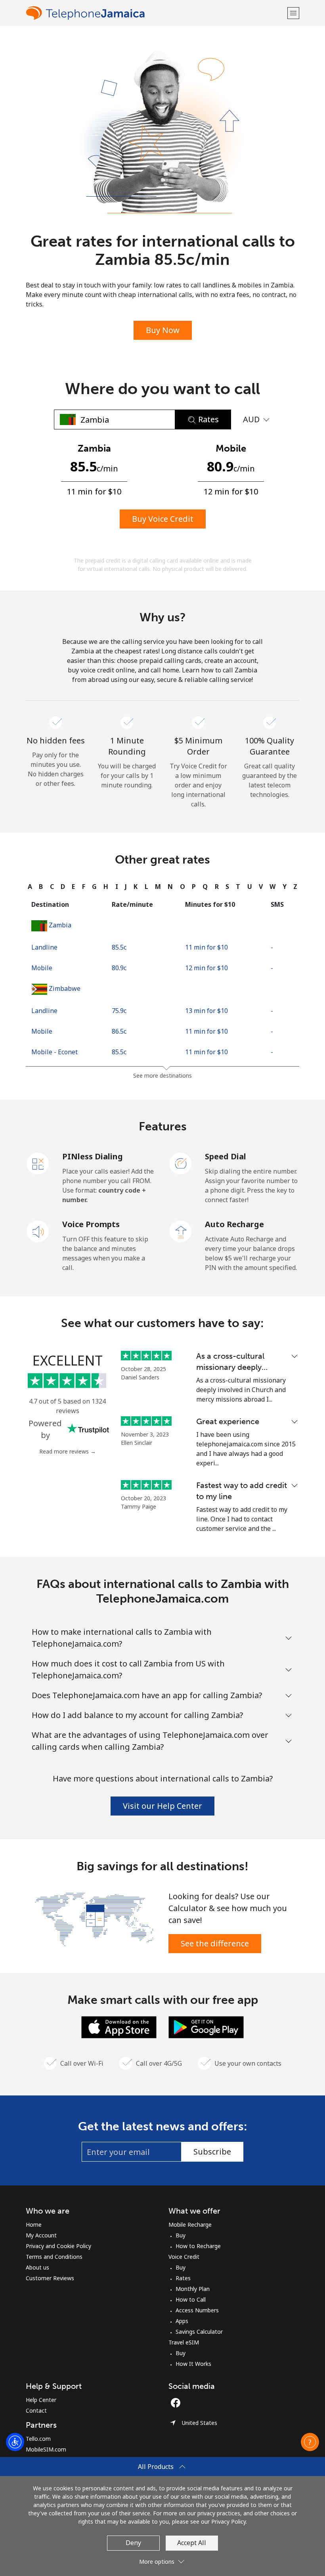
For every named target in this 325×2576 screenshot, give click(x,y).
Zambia (60, 925)
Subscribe (212, 2152)
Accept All (192, 2543)
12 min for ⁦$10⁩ (206, 968)
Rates (183, 2278)
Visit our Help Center (162, 1806)
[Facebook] (178, 2403)
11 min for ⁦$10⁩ (206, 947)
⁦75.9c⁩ (119, 1011)
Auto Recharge (234, 1224)
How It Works (193, 2364)
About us (37, 2267)
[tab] (30, 887)
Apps (182, 2321)
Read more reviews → (68, 1451)
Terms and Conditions (54, 2257)
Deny (133, 2543)
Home (34, 2225)
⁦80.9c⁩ (119, 968)
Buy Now (163, 330)
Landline (44, 947)
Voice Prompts (91, 1224)
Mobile (42, 968)
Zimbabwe (65, 988)
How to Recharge (198, 2246)
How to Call (191, 2299)
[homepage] (156, 13)
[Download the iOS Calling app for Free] (119, 2026)
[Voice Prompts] (38, 1231)
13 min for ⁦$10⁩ (206, 1011)
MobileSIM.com (46, 2449)
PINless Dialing (93, 1156)
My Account (41, 2235)
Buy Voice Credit (163, 519)
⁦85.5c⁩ (119, 947)
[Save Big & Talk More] (94, 1919)
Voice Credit (184, 2257)
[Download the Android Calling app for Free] (206, 2026)
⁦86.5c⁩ (119, 1031)
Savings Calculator (199, 2332)
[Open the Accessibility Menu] (15, 2442)
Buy (181, 2235)
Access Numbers (197, 2310)
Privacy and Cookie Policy (58, 2246)
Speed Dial (226, 1156)
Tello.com (38, 2439)
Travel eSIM (184, 2342)
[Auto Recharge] (181, 1231)
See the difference (215, 1943)
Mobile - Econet (54, 1052)
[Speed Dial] (181, 1163)
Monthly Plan (193, 2289)
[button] (293, 13)
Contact (36, 2410)
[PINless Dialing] (38, 1163)
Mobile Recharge (190, 2225)
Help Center (41, 2400)
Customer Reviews (50, 2278)
